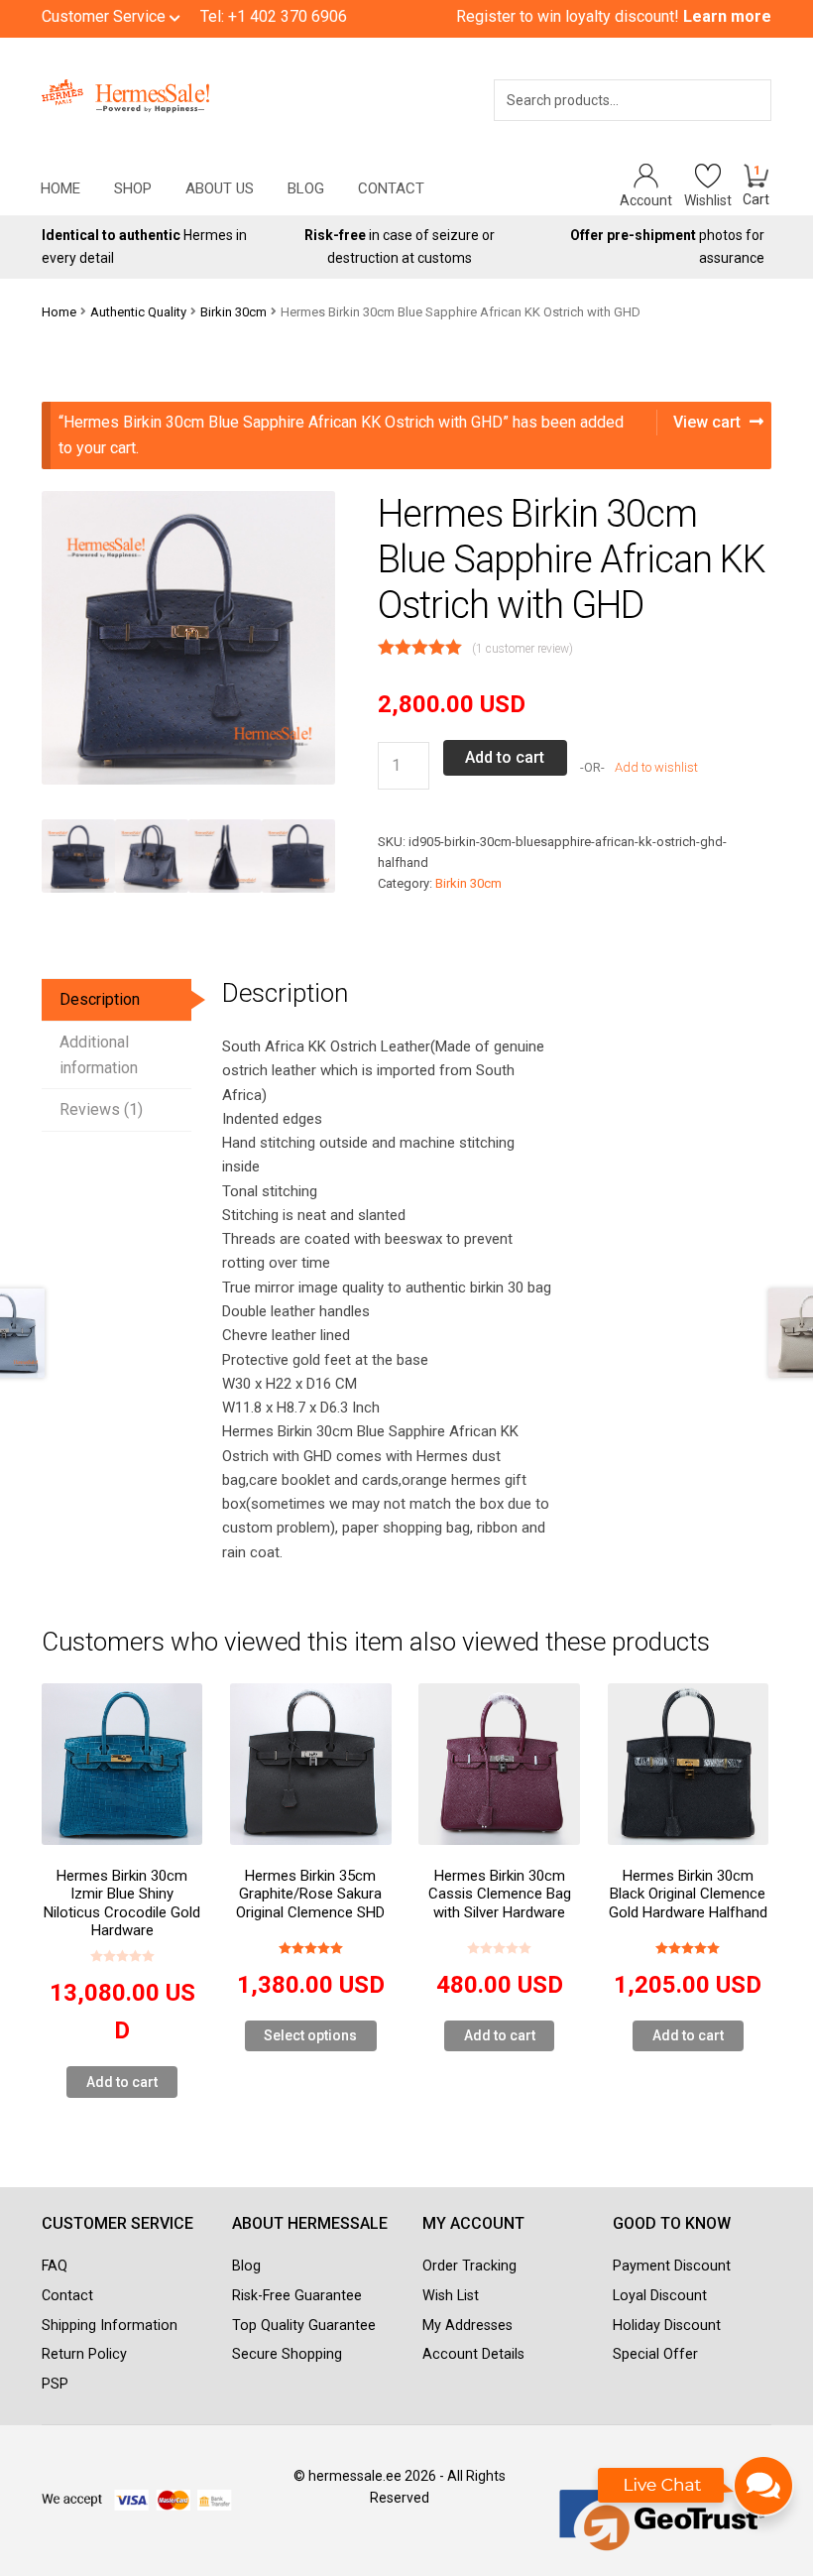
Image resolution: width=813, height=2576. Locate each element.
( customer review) (523, 649)
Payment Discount (672, 2266)
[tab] (117, 1000)
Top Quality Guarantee (304, 2326)
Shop (133, 188)
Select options (310, 2035)
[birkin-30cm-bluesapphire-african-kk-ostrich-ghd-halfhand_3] (298, 856)
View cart (707, 422)
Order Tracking (469, 2266)
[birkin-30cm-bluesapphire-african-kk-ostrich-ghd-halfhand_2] (225, 856)
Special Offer (655, 2354)
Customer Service (106, 16)
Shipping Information (110, 2326)
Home (60, 188)
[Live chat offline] (697, 2496)
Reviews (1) (101, 1109)
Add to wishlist (655, 767)
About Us (220, 188)
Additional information (99, 1055)
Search (728, 126)
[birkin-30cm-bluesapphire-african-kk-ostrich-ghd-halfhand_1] (152, 856)
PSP (55, 2384)
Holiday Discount (667, 2326)
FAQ (55, 2266)
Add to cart (505, 757)
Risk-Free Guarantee (297, 2296)
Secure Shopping (287, 2354)
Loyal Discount (660, 2296)
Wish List (451, 2296)
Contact (391, 188)
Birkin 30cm (233, 312)
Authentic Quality (138, 312)
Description (100, 999)
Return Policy (84, 2354)
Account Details (473, 2354)
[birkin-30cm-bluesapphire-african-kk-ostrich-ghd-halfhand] (78, 856)
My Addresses (467, 2326)
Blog (306, 188)
